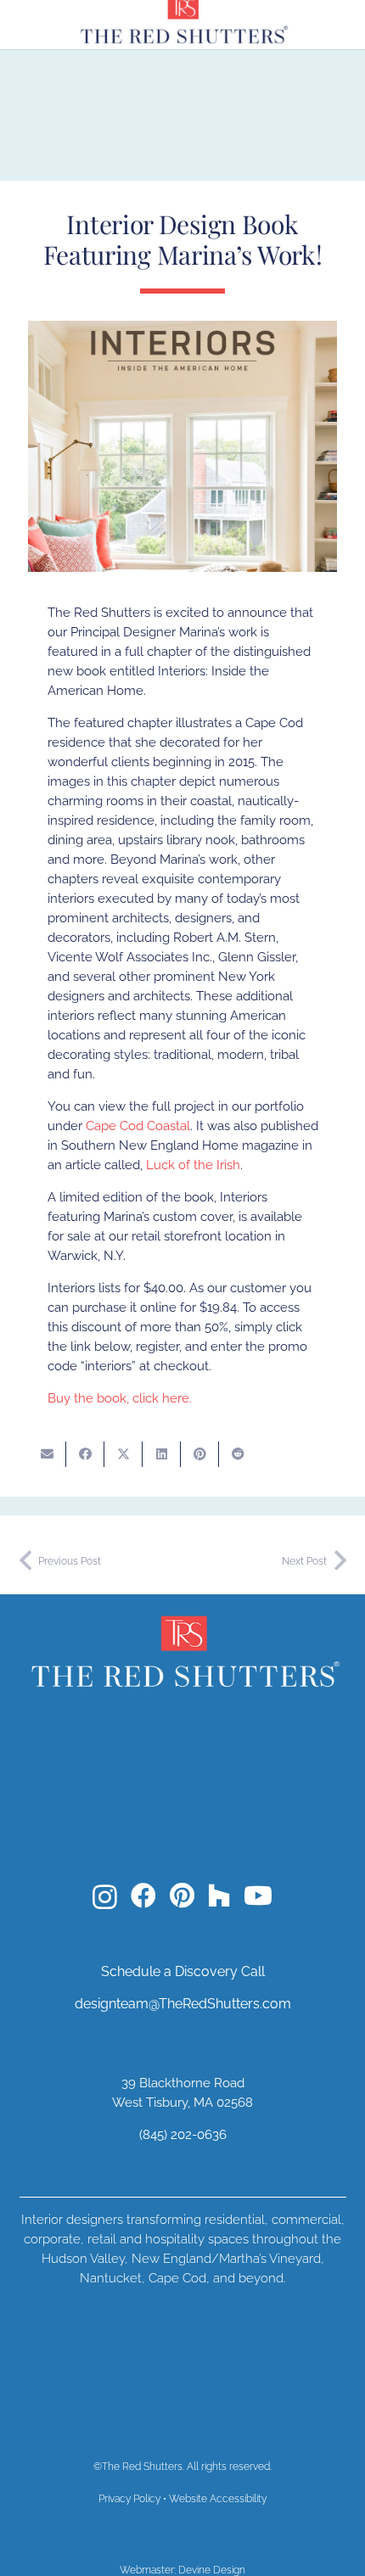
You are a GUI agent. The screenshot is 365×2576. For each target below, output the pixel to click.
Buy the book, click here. (120, 1398)
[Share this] (85, 1454)
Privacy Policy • (134, 2499)
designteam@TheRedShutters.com (183, 2004)
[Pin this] (200, 1454)
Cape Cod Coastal (138, 1126)
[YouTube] (258, 1896)
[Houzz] (219, 1896)
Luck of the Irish (193, 1165)
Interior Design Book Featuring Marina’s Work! (183, 239)
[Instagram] (105, 1897)
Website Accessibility (218, 2499)
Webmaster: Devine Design (182, 2570)
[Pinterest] (182, 1896)
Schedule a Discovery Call (183, 1971)
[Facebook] (143, 1896)
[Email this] (47, 1454)
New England (171, 2259)
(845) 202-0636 (183, 2135)
